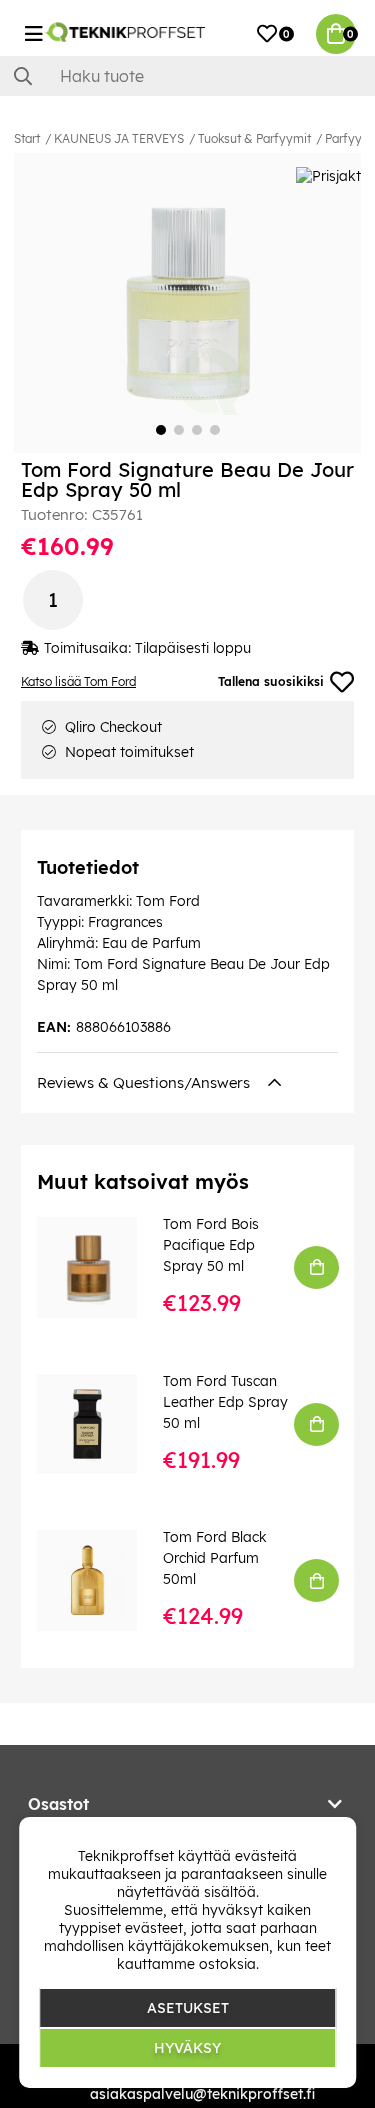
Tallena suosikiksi (271, 681)
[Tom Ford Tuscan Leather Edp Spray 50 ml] (101, 1424)
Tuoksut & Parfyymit (254, 138)
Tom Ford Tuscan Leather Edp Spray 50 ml (225, 1402)
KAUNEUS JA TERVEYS (119, 138)
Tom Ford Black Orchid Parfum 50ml (215, 1558)
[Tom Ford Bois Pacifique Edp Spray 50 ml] (101, 1267)
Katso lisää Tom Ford (78, 681)
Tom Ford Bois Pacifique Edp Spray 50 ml (211, 1245)
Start (27, 138)
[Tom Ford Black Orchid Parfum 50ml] (101, 1580)
